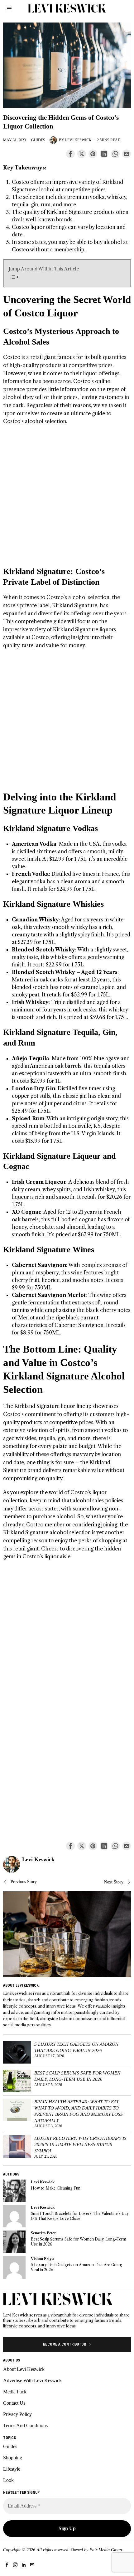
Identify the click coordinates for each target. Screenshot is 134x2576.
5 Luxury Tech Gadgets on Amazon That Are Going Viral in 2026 (76, 2047)
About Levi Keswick (24, 2369)
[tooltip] (70, 154)
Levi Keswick (78, 140)
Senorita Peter (43, 2233)
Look (8, 2480)
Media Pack (15, 2392)
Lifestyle (12, 2469)
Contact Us (14, 2403)
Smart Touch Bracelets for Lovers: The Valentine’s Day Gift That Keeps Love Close (80, 2216)
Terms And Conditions (25, 2425)
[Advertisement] (67, 499)
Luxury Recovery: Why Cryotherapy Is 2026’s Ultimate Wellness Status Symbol (80, 2144)
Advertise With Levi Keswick (32, 2380)
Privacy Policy (17, 2414)
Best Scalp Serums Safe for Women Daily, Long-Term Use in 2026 (77, 2076)
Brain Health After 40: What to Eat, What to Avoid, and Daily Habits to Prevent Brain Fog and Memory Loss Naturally (79, 2111)
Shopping (13, 2458)
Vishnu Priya (42, 2259)
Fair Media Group (106, 2550)
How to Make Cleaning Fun (56, 2188)
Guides (38, 140)
